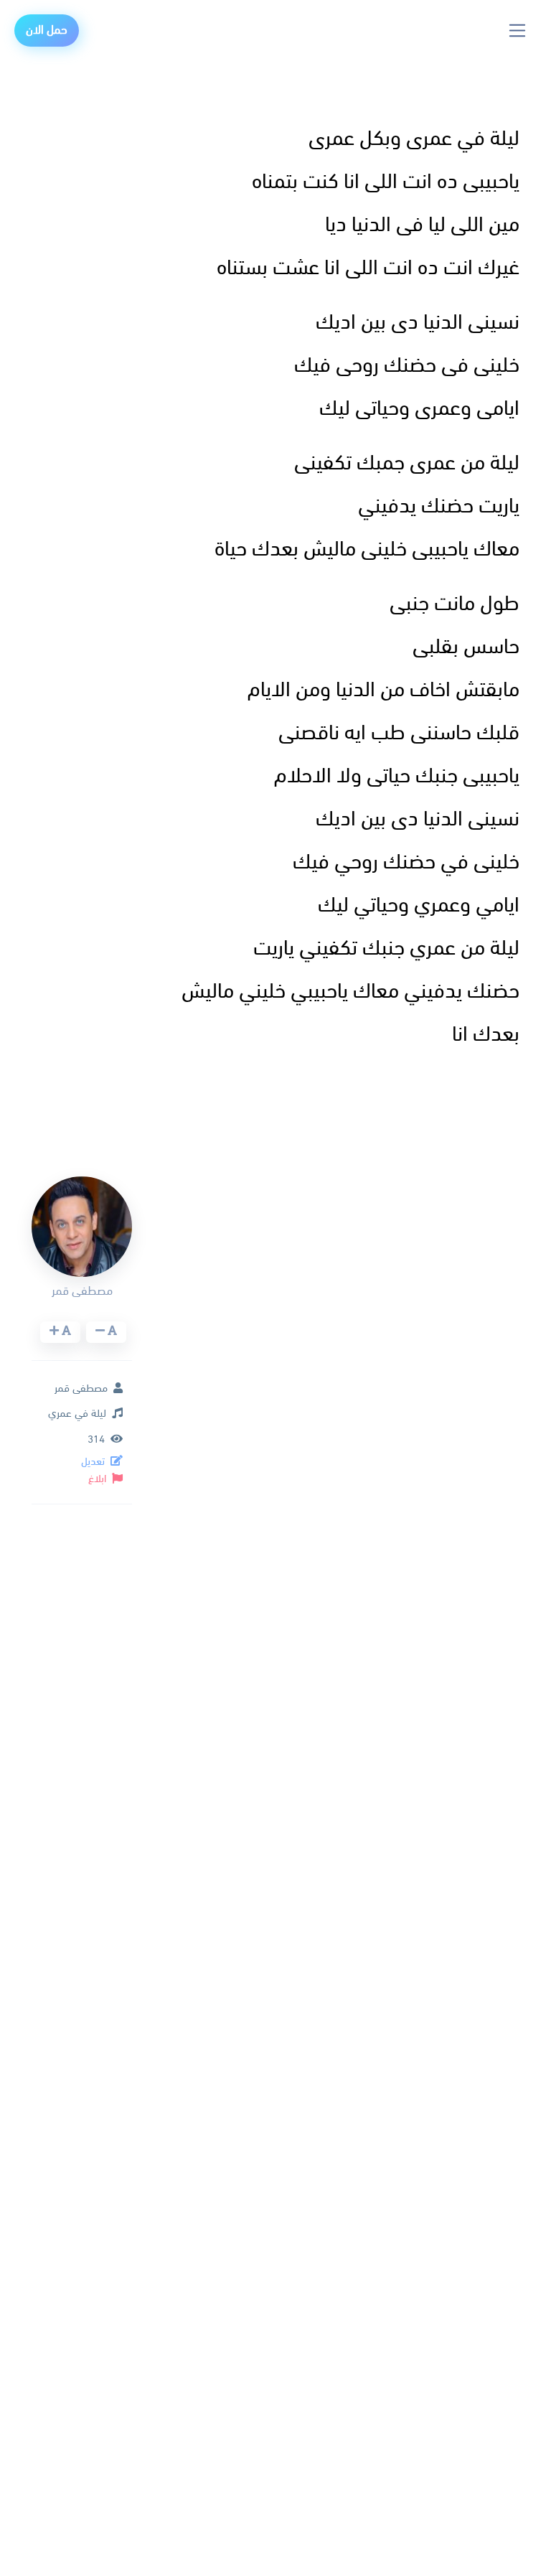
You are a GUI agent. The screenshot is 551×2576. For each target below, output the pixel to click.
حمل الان (47, 31)
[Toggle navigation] (518, 31)
